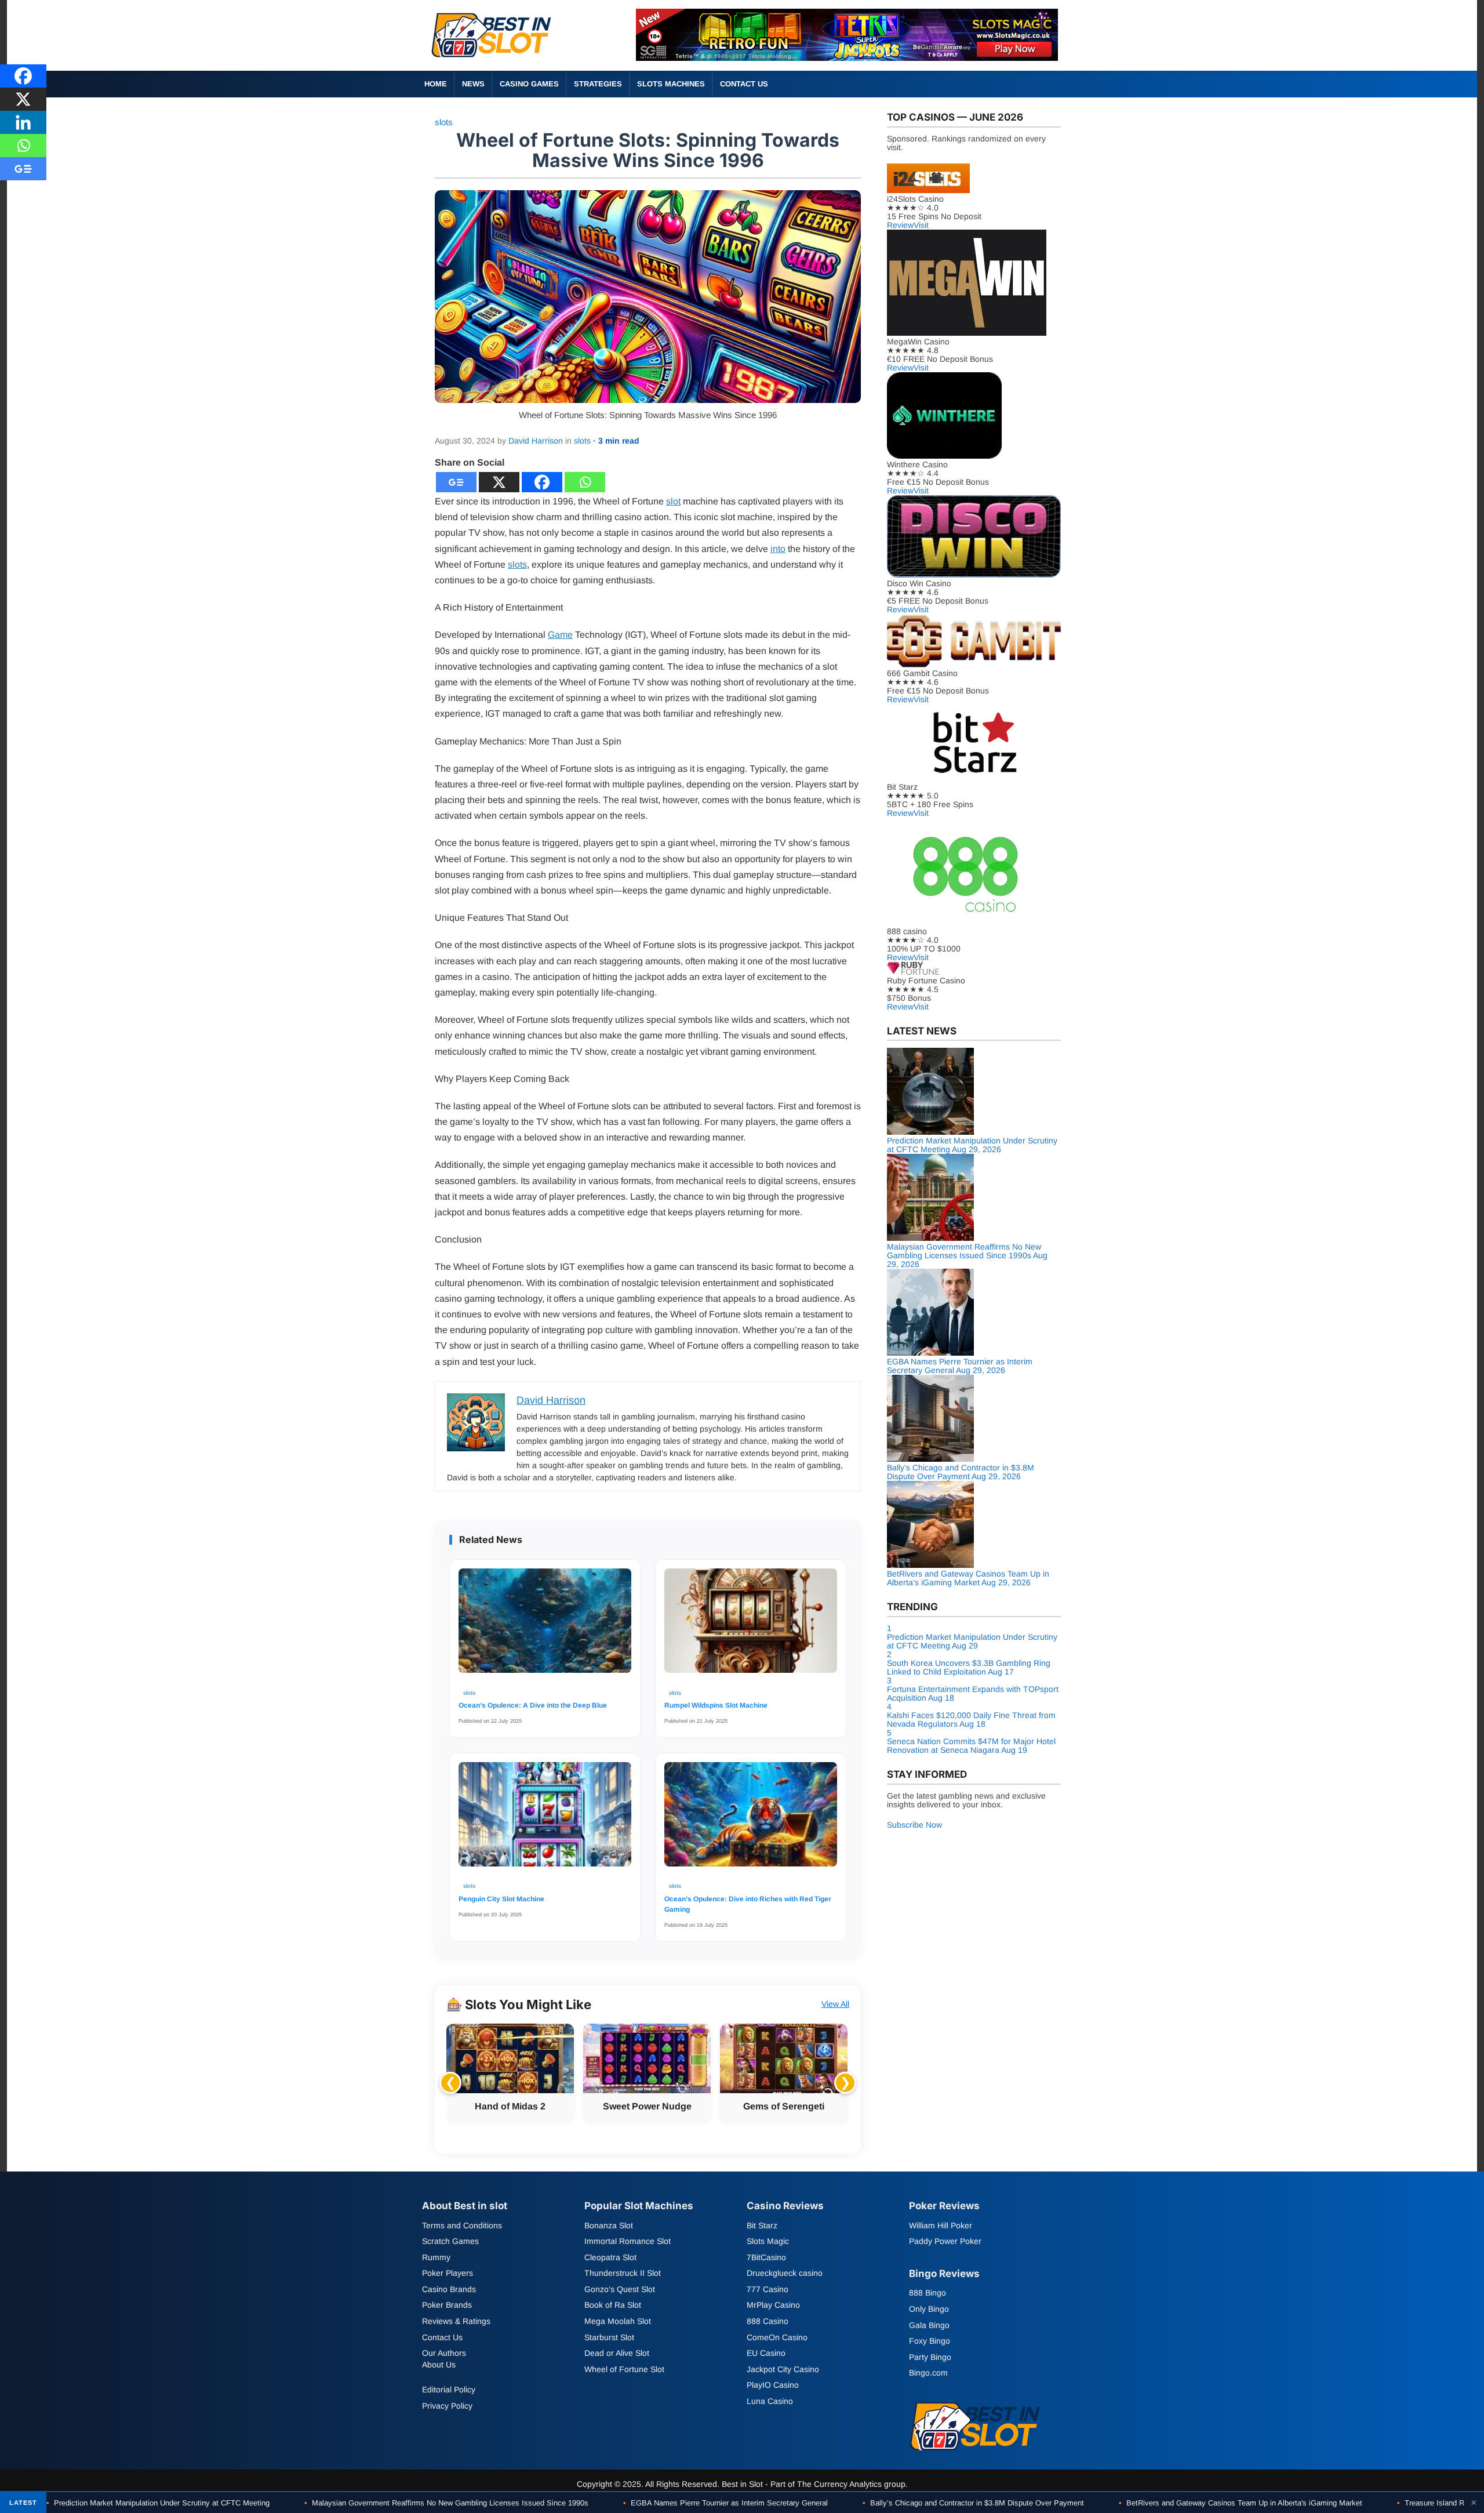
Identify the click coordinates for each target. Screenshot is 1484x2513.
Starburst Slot (609, 2337)
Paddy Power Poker (945, 2241)
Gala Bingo (929, 2325)
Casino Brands (449, 2289)
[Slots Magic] (847, 58)
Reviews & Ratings (456, 2321)
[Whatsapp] (585, 482)
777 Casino (768, 2289)
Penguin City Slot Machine (501, 1899)
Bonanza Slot (609, 2225)
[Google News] (456, 482)
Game (560, 635)
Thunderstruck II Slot (623, 2273)
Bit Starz (762, 2225)
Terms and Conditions (462, 2225)
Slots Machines (671, 84)
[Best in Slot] (493, 60)
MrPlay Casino (773, 2305)
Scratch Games (450, 2241)
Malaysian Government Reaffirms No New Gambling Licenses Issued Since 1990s (446, 2503)
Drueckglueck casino (785, 2273)
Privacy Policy (447, 2406)
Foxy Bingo (930, 2341)
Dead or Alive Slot (617, 2353)
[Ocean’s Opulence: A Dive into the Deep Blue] (545, 1626)
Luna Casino (770, 2401)
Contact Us (744, 84)
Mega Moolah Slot (618, 2321)
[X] (499, 482)
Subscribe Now (914, 1825)
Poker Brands (447, 2305)
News (473, 84)
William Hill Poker (941, 2225)
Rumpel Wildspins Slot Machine (716, 1705)
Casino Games (529, 84)
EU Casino (766, 2353)
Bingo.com (928, 2373)
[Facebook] (542, 482)
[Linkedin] (23, 122)
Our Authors (444, 2353)
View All (835, 2004)
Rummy (436, 2257)
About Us (439, 2365)
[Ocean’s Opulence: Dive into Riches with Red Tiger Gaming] (751, 1820)
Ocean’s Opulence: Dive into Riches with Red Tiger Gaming (748, 1904)
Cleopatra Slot (610, 2257)
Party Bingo (930, 2357)
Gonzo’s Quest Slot (620, 2289)
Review (900, 225)
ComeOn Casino (777, 2337)
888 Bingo (927, 2293)
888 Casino (768, 2321)
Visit (921, 225)
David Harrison (536, 441)
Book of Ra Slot (613, 2305)
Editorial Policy (449, 2389)
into (778, 549)
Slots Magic (768, 2241)
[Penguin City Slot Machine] (545, 1820)
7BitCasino (766, 2257)
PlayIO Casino (773, 2385)
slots (444, 122)
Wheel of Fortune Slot (624, 2369)
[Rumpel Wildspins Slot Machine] (751, 1626)
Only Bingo (929, 2309)
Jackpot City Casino (783, 2369)
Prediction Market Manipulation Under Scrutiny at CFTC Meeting (158, 2503)
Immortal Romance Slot (628, 2241)
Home (436, 84)
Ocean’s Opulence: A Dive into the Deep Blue (533, 1705)
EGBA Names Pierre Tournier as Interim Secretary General (725, 2503)
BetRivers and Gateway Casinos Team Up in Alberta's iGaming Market (1241, 2503)
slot (673, 501)
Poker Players (448, 2273)
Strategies (598, 84)
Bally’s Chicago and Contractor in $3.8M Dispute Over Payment (973, 2503)
